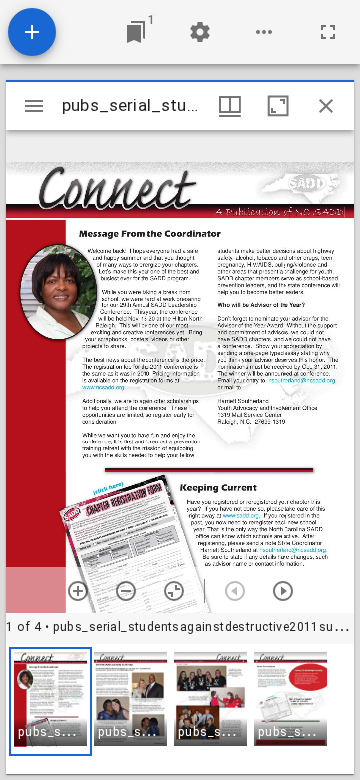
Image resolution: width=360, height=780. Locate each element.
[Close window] (326, 106)
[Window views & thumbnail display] (230, 106)
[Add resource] (32, 32)
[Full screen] (328, 32)
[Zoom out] (126, 591)
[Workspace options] (264, 32)
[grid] (180, 709)
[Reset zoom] (174, 591)
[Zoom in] (78, 591)
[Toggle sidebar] (34, 106)
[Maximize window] (278, 106)
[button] (50, 701)
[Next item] (283, 591)
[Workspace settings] (200, 32)
